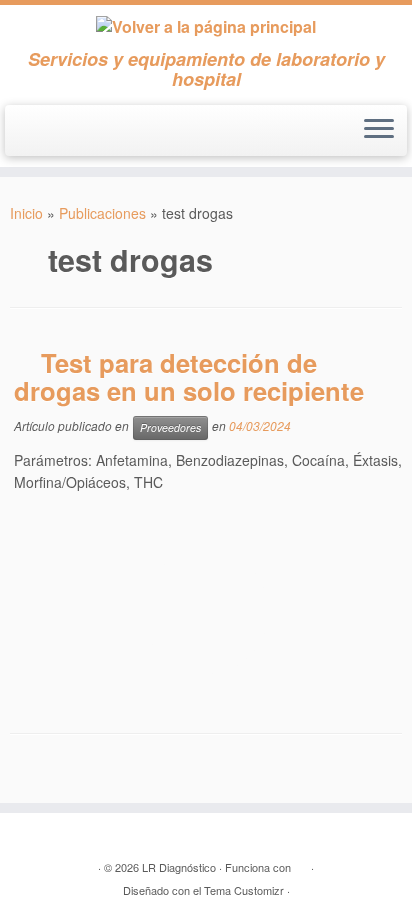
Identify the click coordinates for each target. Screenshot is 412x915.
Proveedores (170, 427)
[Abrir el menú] (379, 131)
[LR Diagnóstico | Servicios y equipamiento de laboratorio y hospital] (206, 27)
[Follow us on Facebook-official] (27, 138)
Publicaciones (102, 213)
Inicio (26, 213)
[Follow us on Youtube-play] (56, 138)
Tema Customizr (244, 890)
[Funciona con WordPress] (301, 863)
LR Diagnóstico (179, 867)
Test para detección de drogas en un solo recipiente (189, 376)
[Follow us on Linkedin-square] (85, 138)
